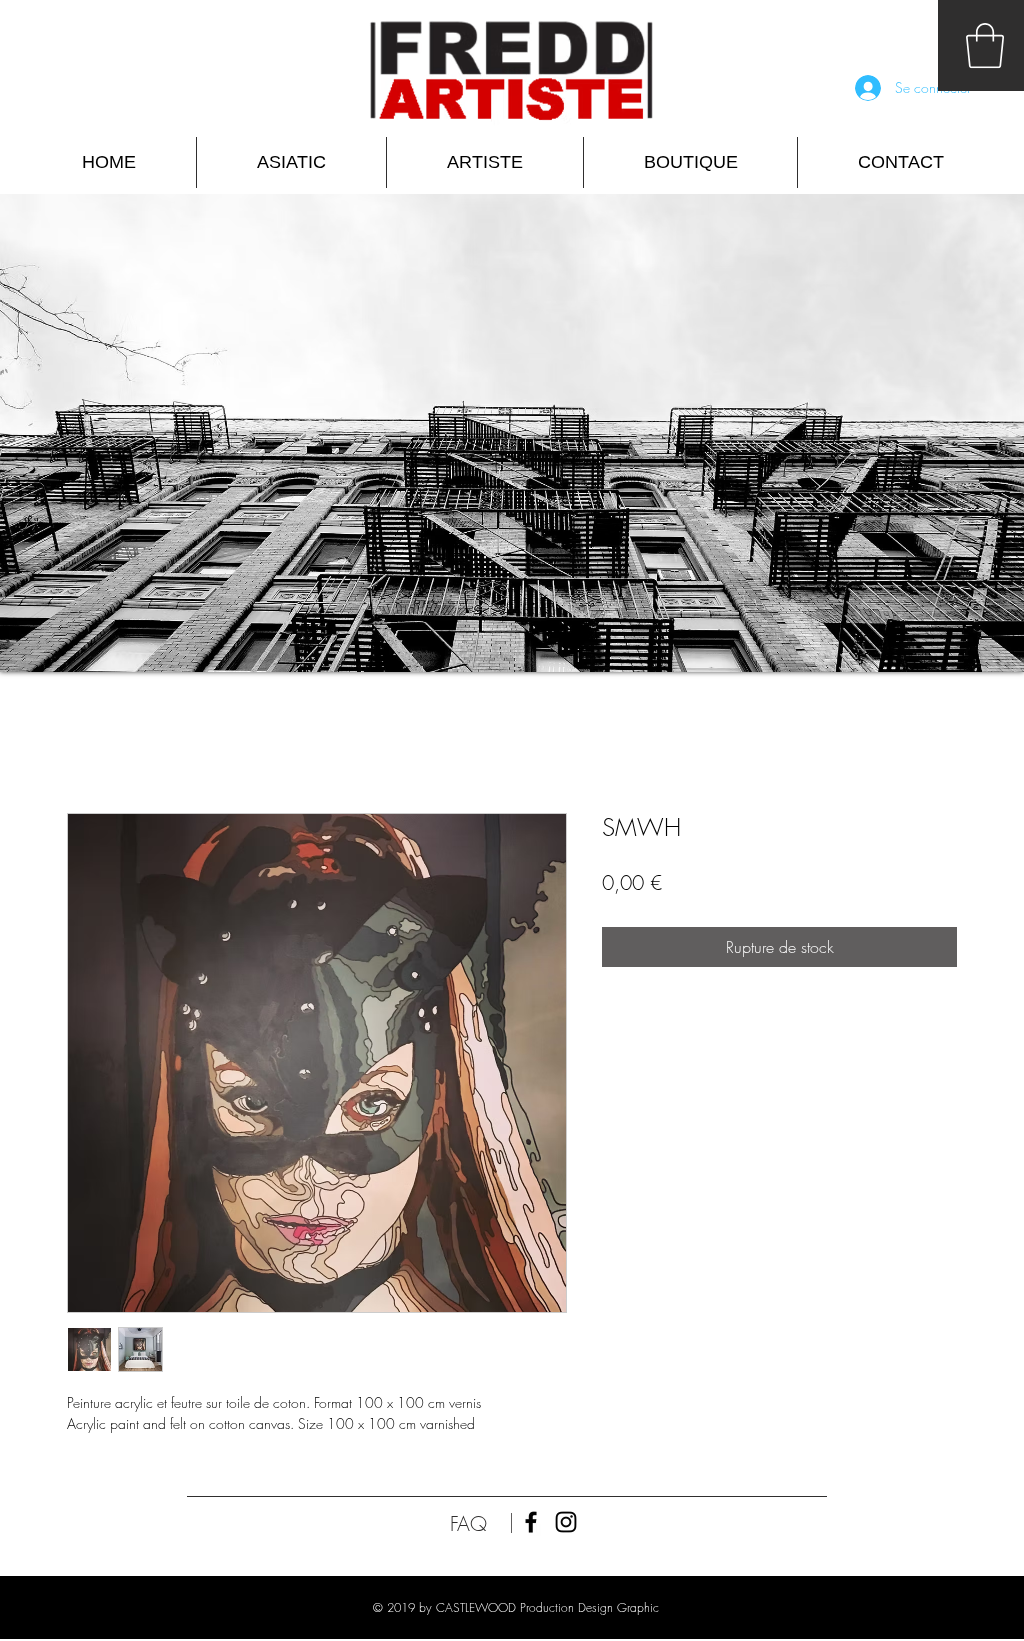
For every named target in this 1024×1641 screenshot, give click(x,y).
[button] (985, 45)
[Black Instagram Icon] (566, 1522)
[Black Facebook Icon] (531, 1522)
